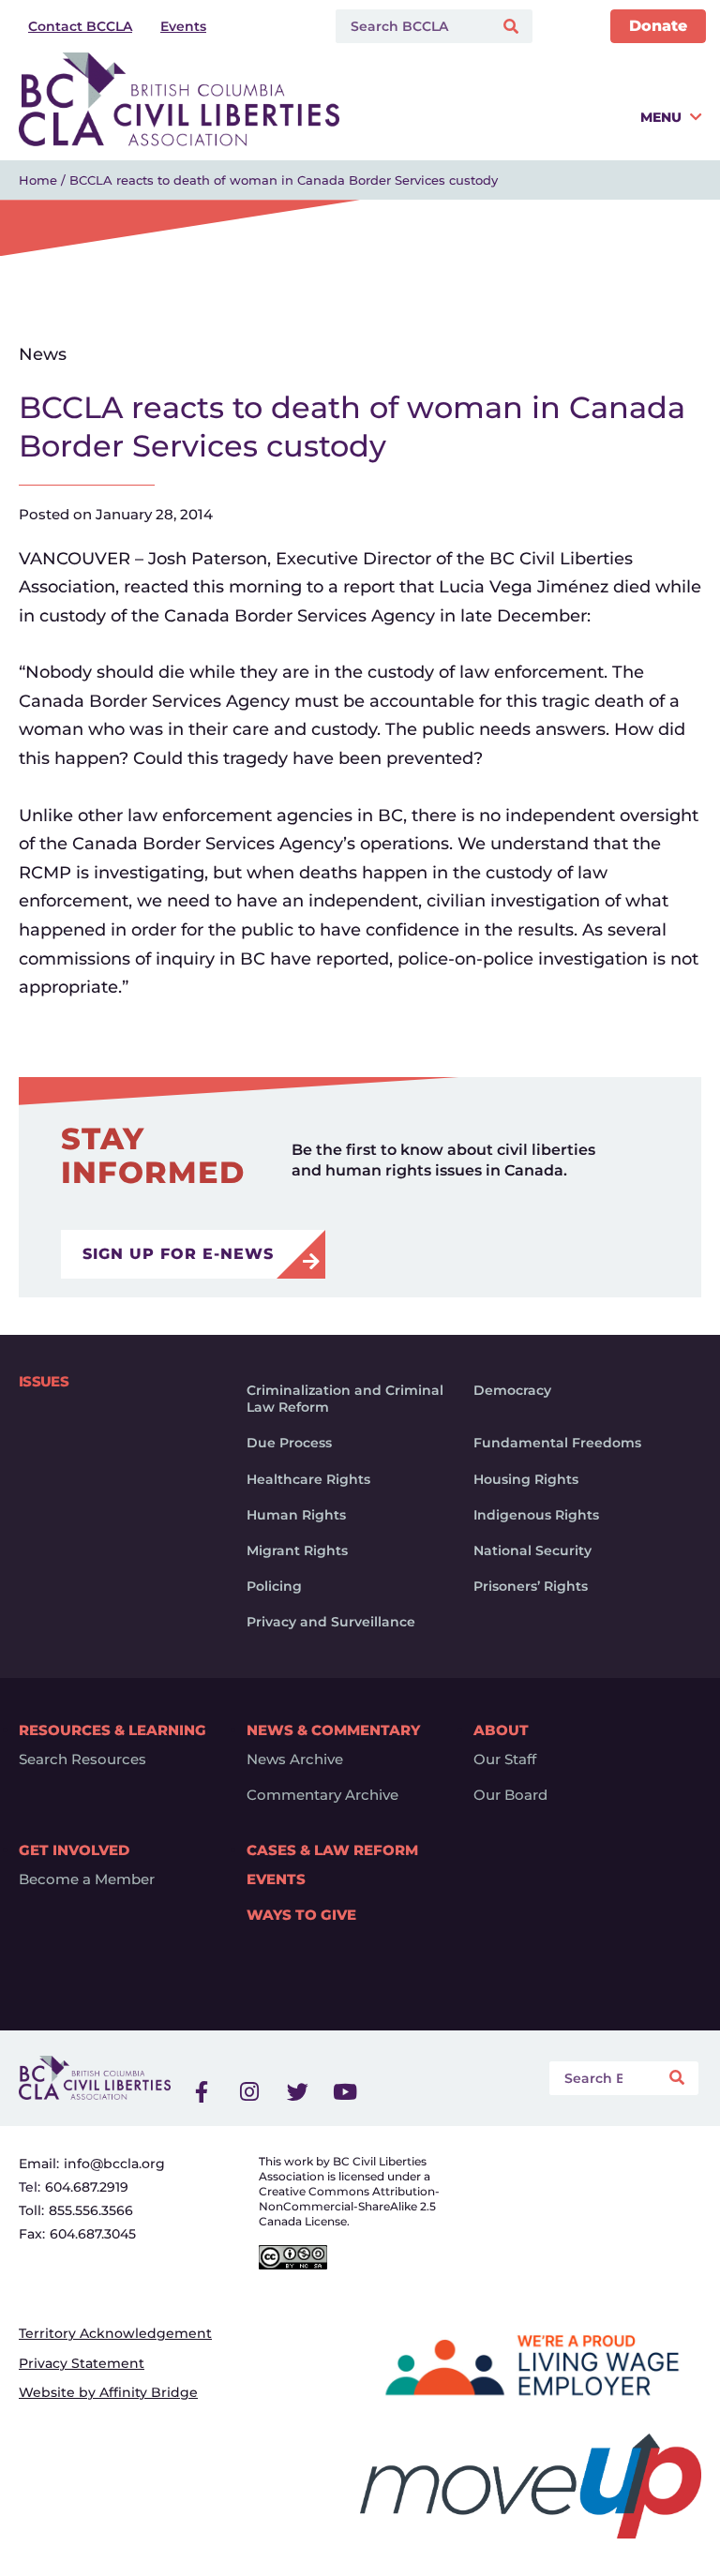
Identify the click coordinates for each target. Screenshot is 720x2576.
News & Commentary (333, 1730)
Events (276, 1880)
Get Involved (74, 1850)
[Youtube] (345, 2092)
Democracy (512, 1390)
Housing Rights (526, 1479)
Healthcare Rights (308, 1479)
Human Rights (296, 1515)
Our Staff (505, 1760)
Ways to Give (301, 1915)
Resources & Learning (112, 1730)
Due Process (289, 1443)
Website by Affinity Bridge (108, 2392)
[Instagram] (249, 2092)
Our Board (510, 1795)
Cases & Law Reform (332, 1850)
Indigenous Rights (536, 1515)
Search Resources (82, 1760)
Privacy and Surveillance (331, 1622)
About (501, 1730)
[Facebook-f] (202, 2092)
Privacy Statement (82, 2363)
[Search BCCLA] (410, 26)
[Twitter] (297, 2092)
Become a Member (87, 1880)
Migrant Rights (297, 1550)
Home (38, 180)
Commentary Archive (322, 1795)
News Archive (295, 1760)
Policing (274, 1586)
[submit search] (513, 27)
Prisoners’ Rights (531, 1586)
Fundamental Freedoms (557, 1443)
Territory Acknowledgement (115, 2333)
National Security (532, 1550)
